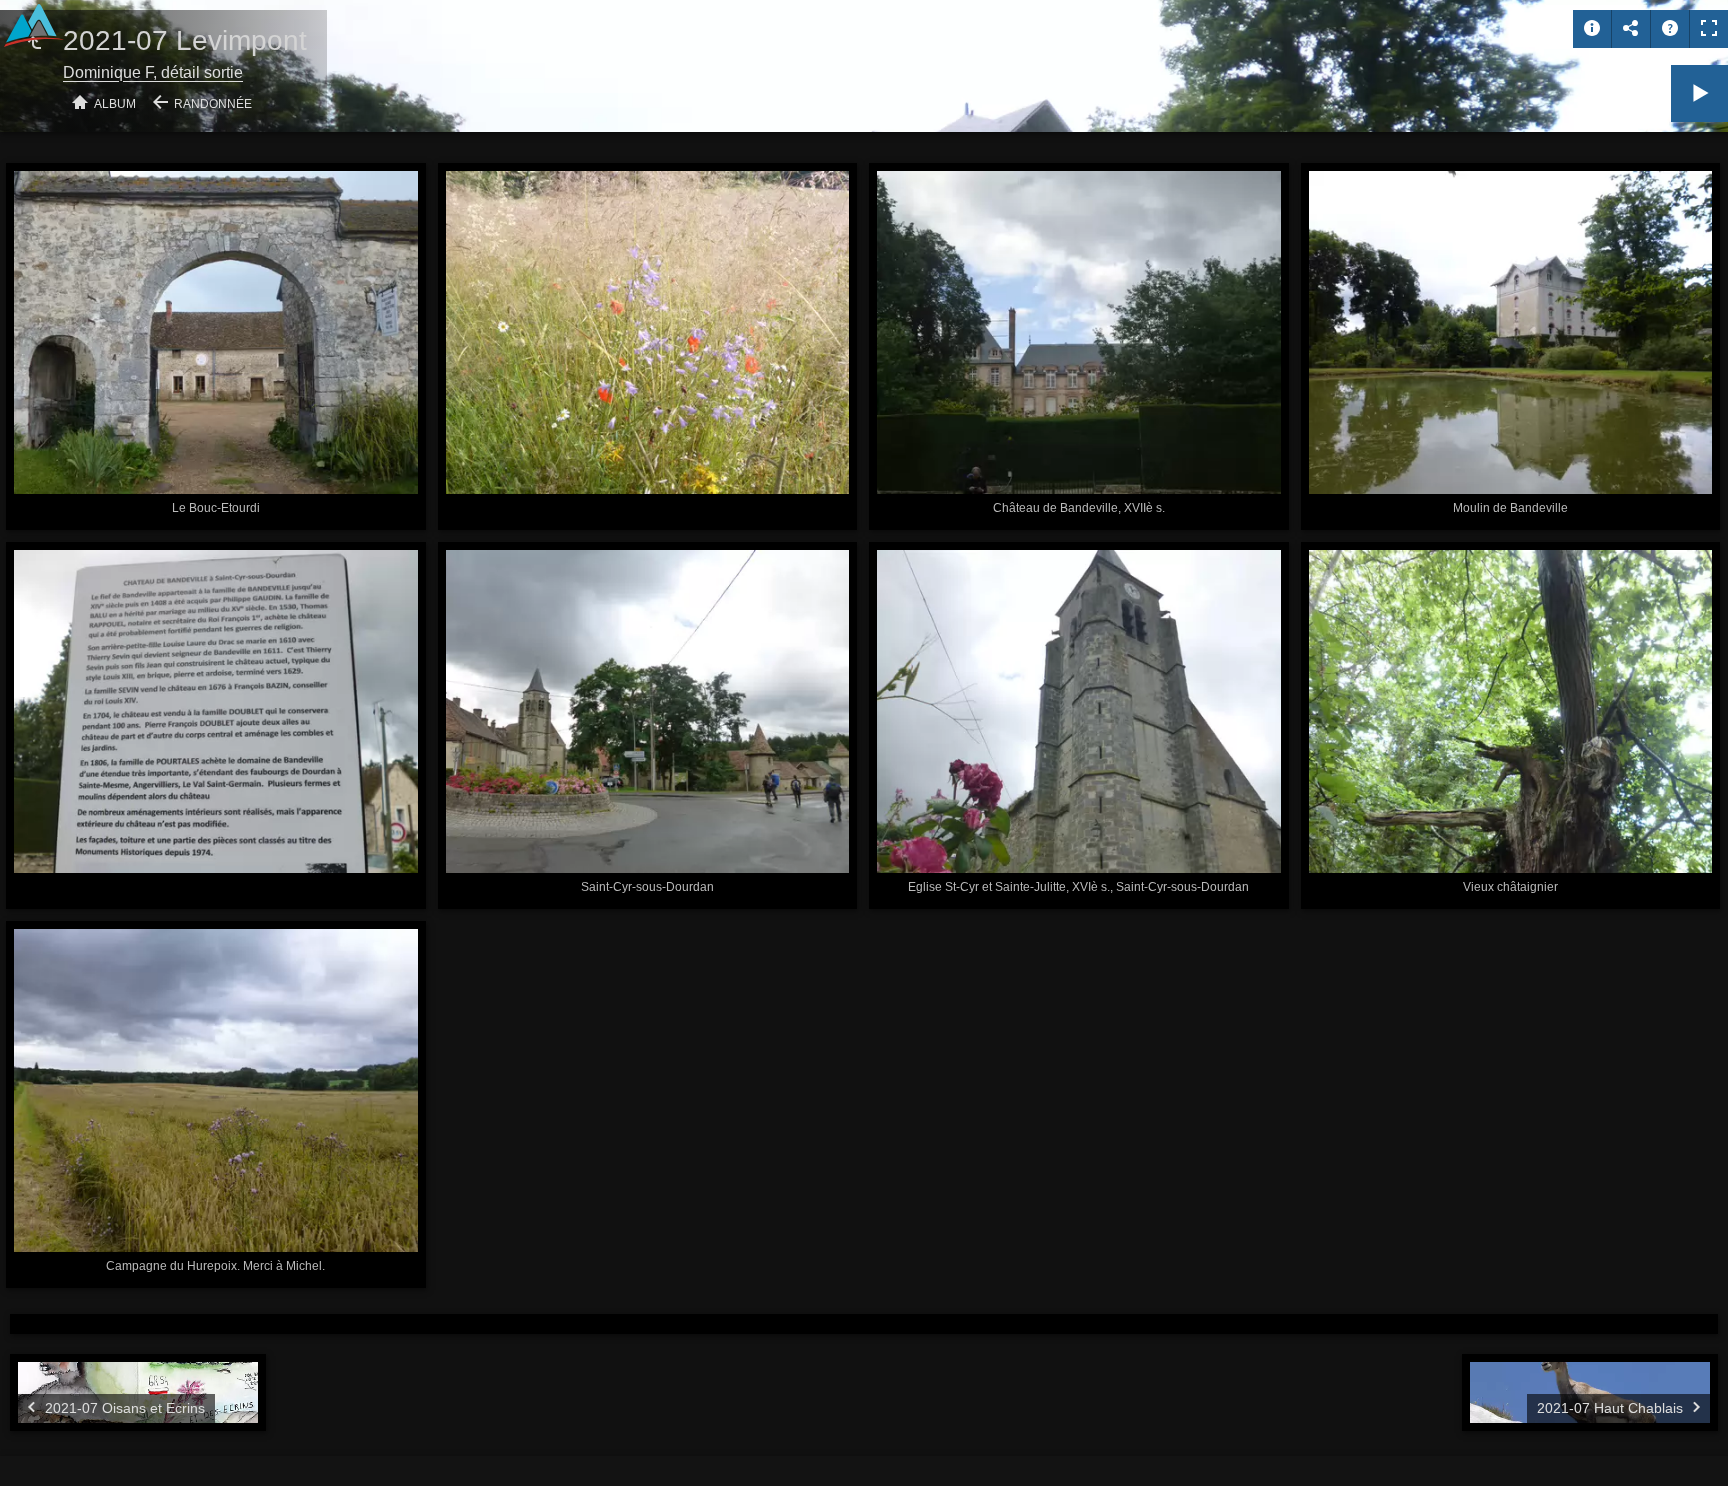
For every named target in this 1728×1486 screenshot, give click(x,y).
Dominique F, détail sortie (153, 72)
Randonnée (213, 104)
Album (115, 104)
